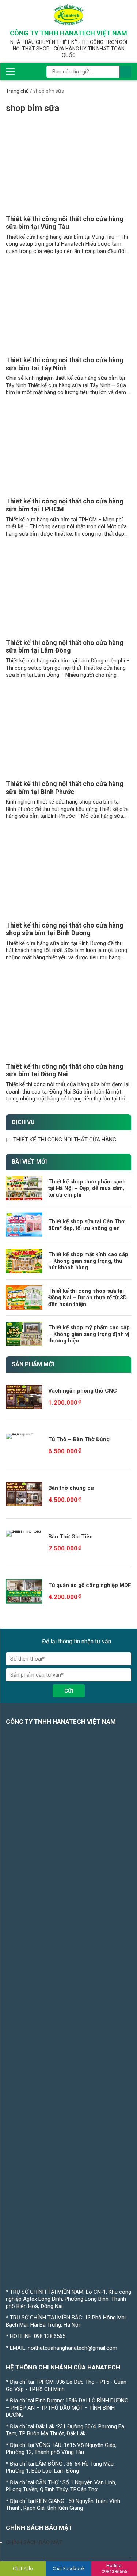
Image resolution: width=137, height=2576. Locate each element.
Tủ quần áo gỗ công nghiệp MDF (90, 1585)
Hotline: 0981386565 (114, 2569)
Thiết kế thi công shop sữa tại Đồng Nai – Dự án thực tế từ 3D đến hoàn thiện (87, 1298)
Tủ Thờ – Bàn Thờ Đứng (79, 1439)
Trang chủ (17, 91)
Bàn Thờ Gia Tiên (71, 1537)
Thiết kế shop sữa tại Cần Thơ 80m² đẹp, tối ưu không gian (86, 1225)
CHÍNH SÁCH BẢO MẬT (34, 2542)
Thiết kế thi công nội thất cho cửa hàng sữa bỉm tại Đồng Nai (65, 1070)
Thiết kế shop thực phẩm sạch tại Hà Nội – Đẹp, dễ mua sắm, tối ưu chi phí (87, 1188)
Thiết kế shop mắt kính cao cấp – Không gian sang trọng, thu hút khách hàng (88, 1261)
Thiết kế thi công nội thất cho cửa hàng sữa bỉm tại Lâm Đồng (65, 647)
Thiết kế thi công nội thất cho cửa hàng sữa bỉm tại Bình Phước (65, 788)
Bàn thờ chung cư (71, 1488)
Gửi (69, 1691)
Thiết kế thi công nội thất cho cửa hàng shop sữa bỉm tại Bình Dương (65, 929)
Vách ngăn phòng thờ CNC (83, 1391)
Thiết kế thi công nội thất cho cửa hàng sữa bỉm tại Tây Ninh (65, 364)
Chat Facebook (69, 2569)
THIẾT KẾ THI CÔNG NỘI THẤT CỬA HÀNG (65, 1140)
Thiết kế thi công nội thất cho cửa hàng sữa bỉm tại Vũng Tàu (65, 223)
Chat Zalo (23, 2569)
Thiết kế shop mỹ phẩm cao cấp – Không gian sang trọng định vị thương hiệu (89, 1334)
